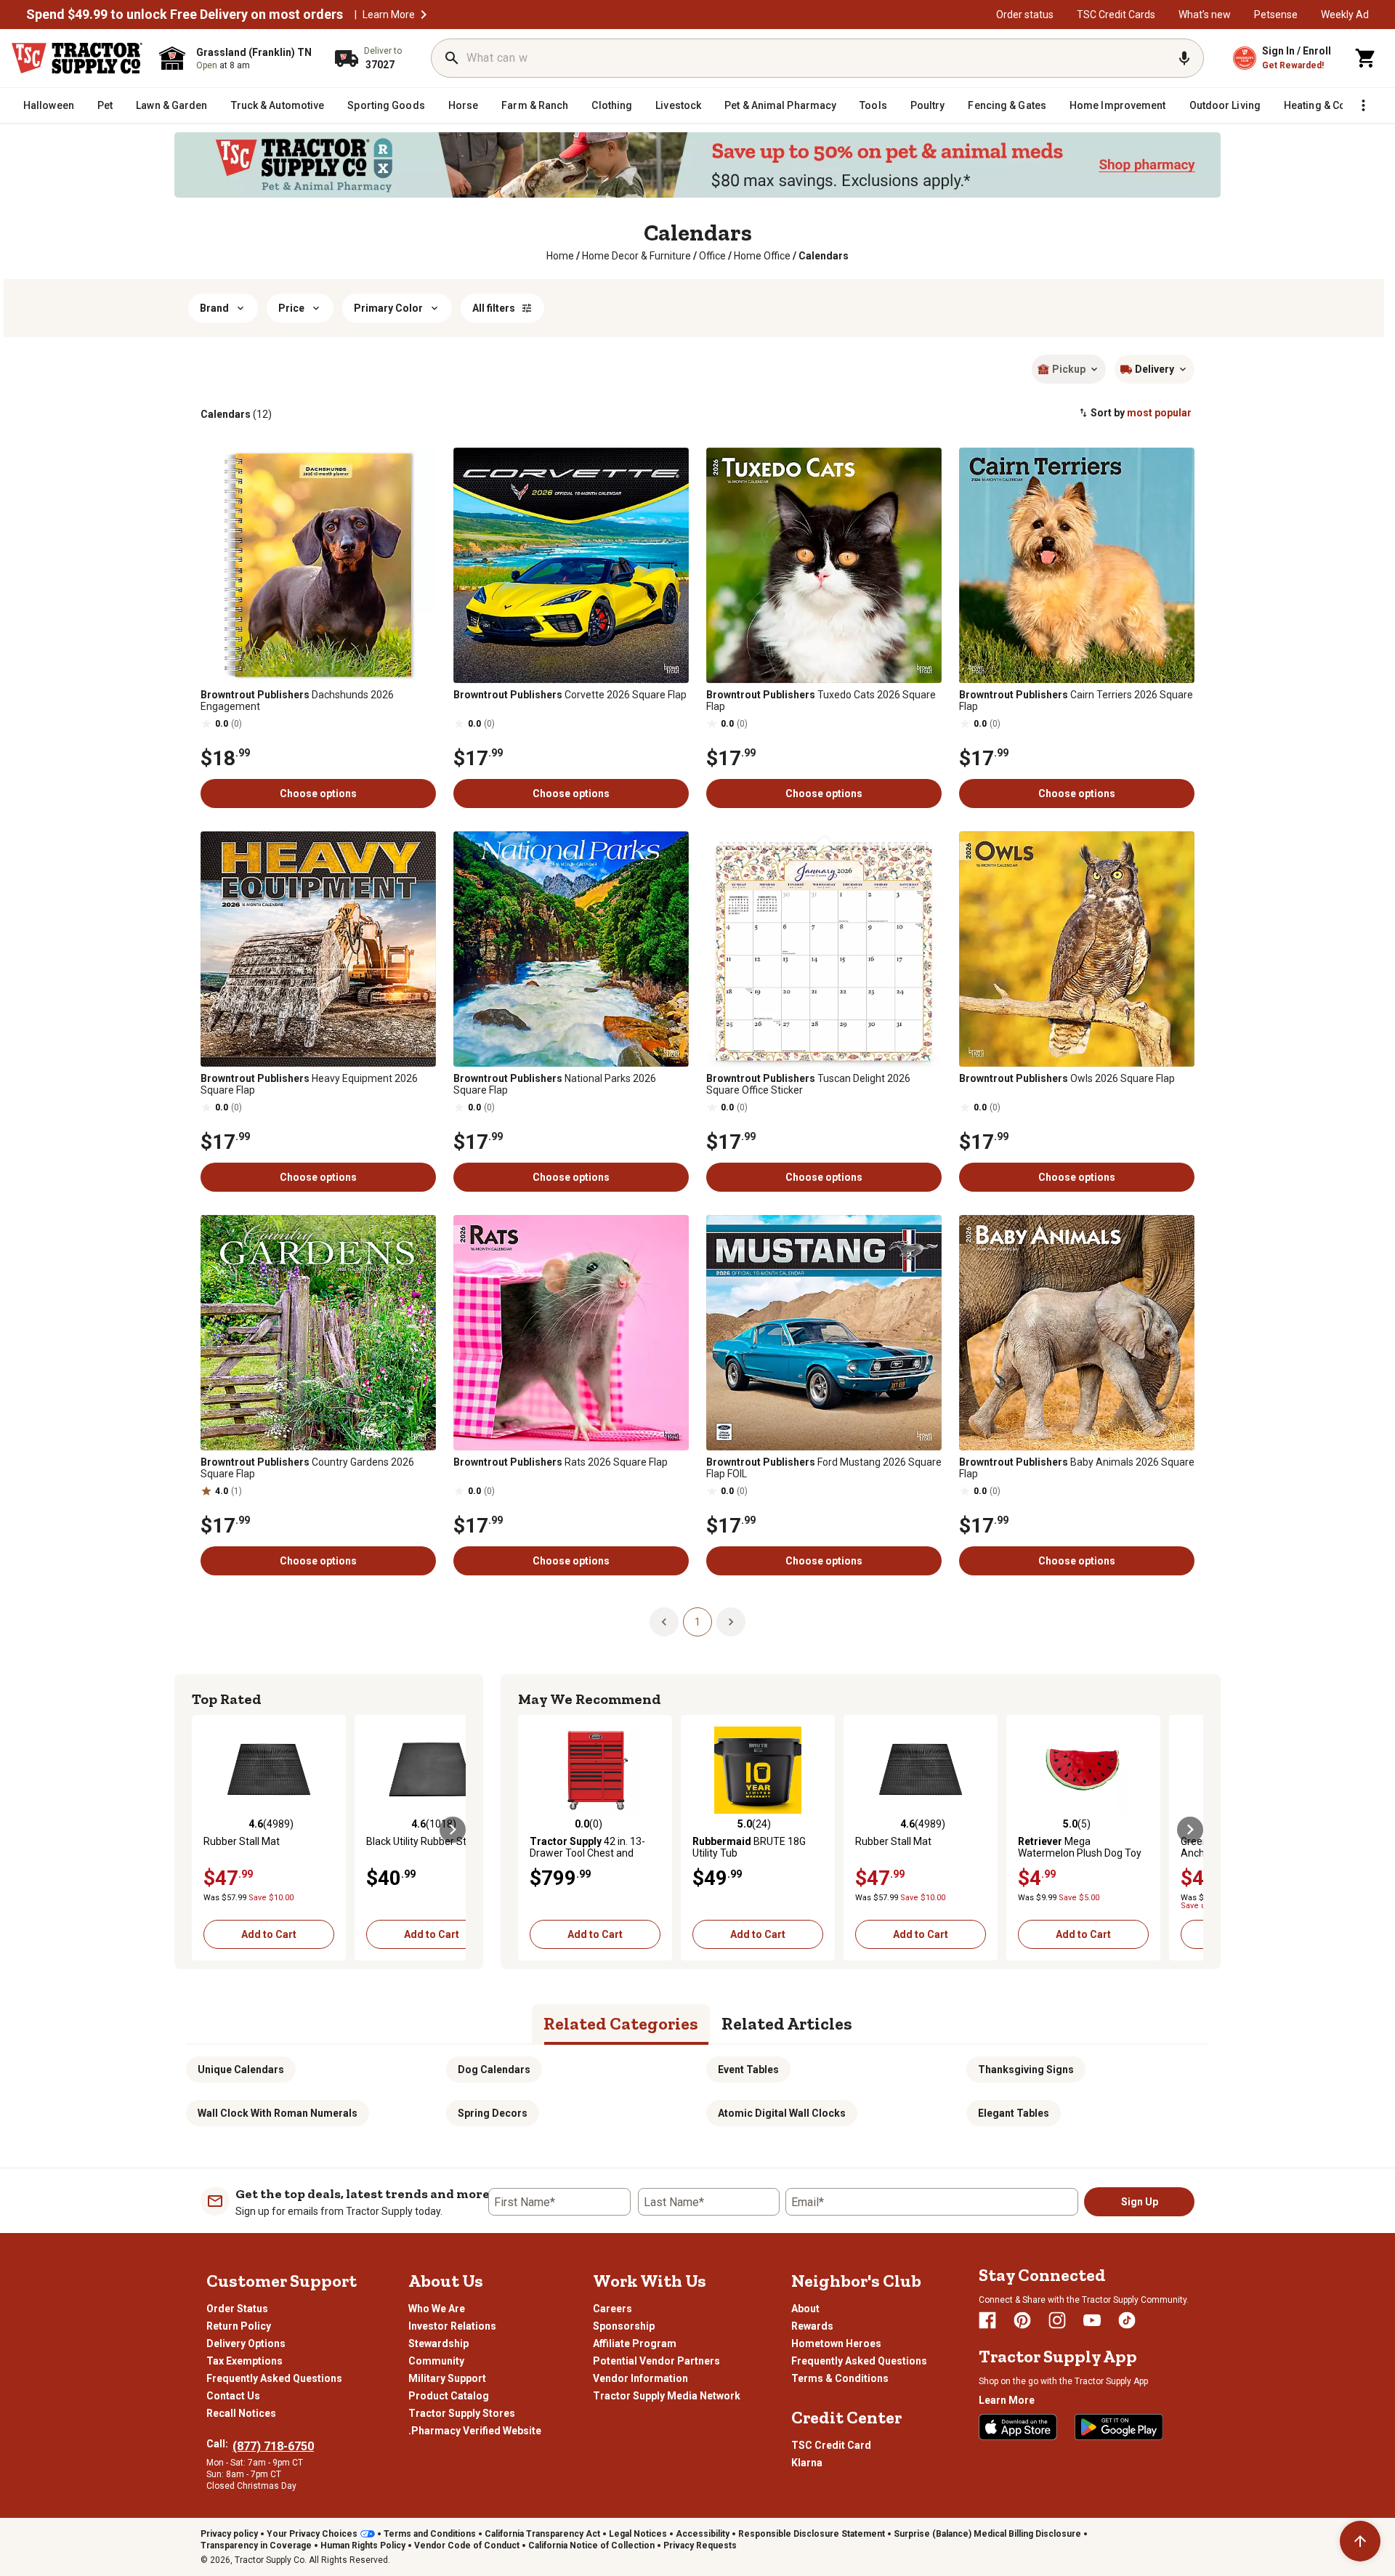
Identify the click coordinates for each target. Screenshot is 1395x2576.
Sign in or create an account (1232, 179)
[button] (1316, 108)
